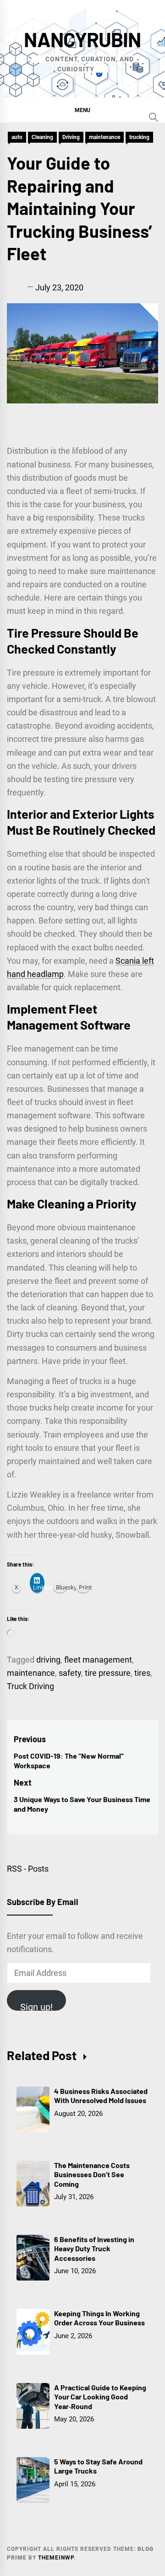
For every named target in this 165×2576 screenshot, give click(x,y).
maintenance (104, 137)
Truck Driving (30, 1686)
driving (48, 1660)
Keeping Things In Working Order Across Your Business (99, 2318)
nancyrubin (82, 39)
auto (17, 137)
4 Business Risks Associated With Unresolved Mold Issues (101, 2096)
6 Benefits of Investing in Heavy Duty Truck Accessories (94, 2249)
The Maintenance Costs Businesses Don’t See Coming (92, 2175)
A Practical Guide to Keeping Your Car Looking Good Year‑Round (100, 2397)
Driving (71, 137)
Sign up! (36, 2006)
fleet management (98, 1660)
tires (142, 1673)
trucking (139, 137)
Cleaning (42, 137)
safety (70, 1673)
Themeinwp (56, 2558)
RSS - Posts (28, 1869)
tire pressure (108, 1673)
